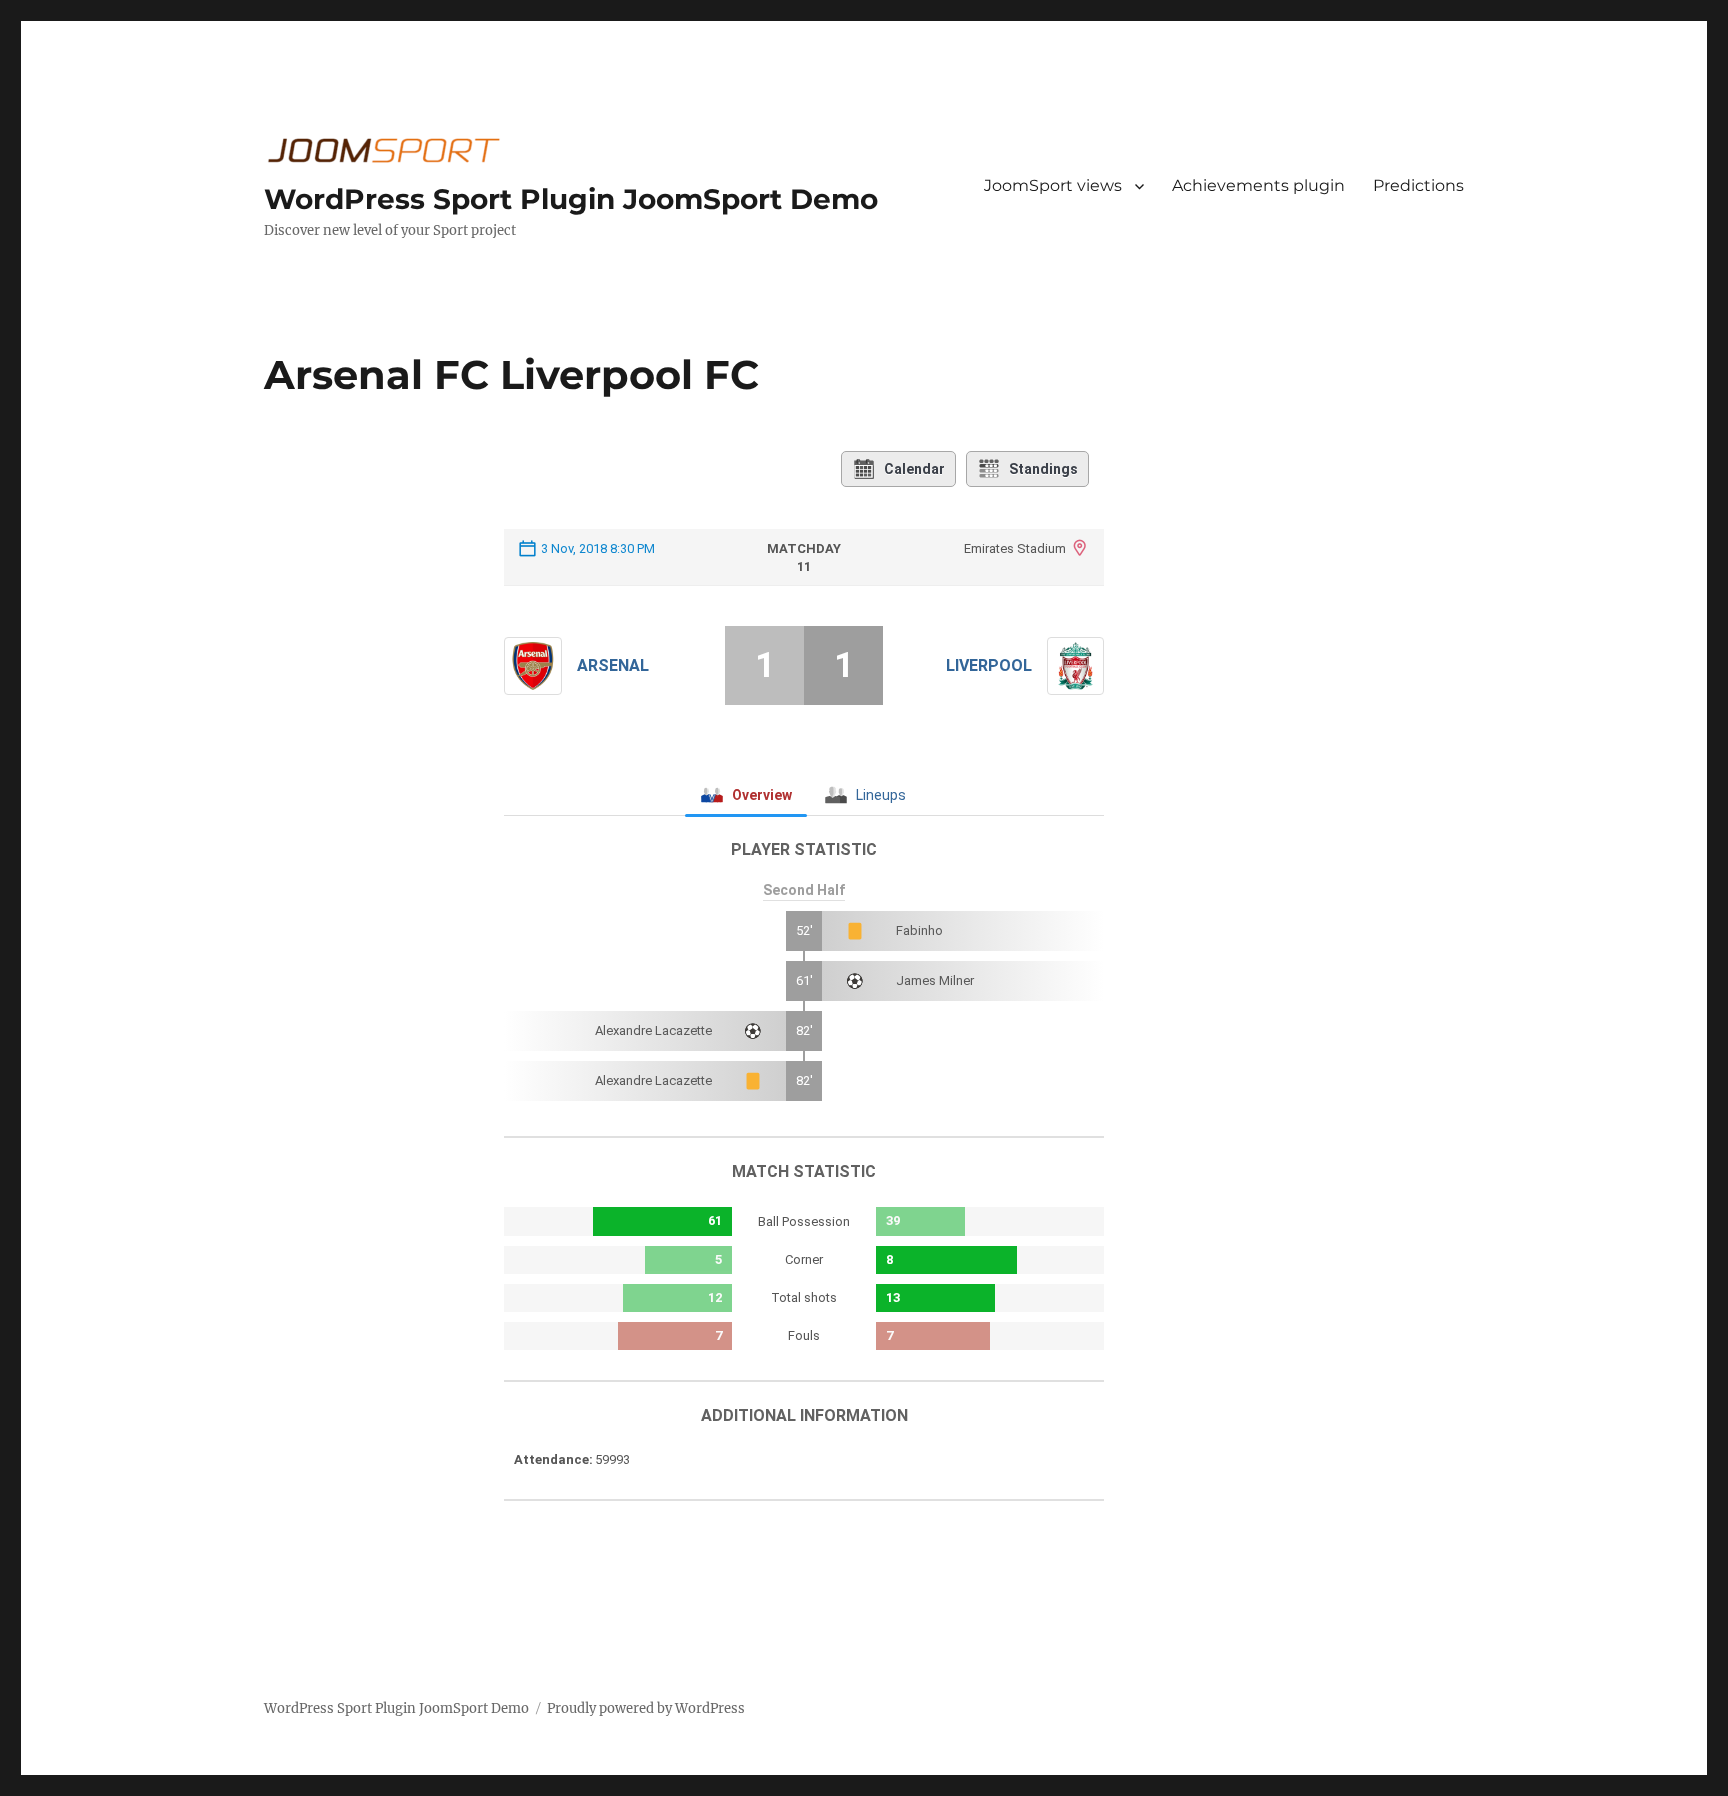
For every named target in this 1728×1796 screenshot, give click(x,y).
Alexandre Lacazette (653, 1030)
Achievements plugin (1258, 185)
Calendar (914, 469)
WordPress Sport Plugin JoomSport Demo (571, 199)
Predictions (1418, 185)
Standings (1043, 469)
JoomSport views (1053, 185)
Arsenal (613, 665)
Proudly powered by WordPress (646, 1708)
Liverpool (989, 665)
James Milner (935, 980)
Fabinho (919, 930)
